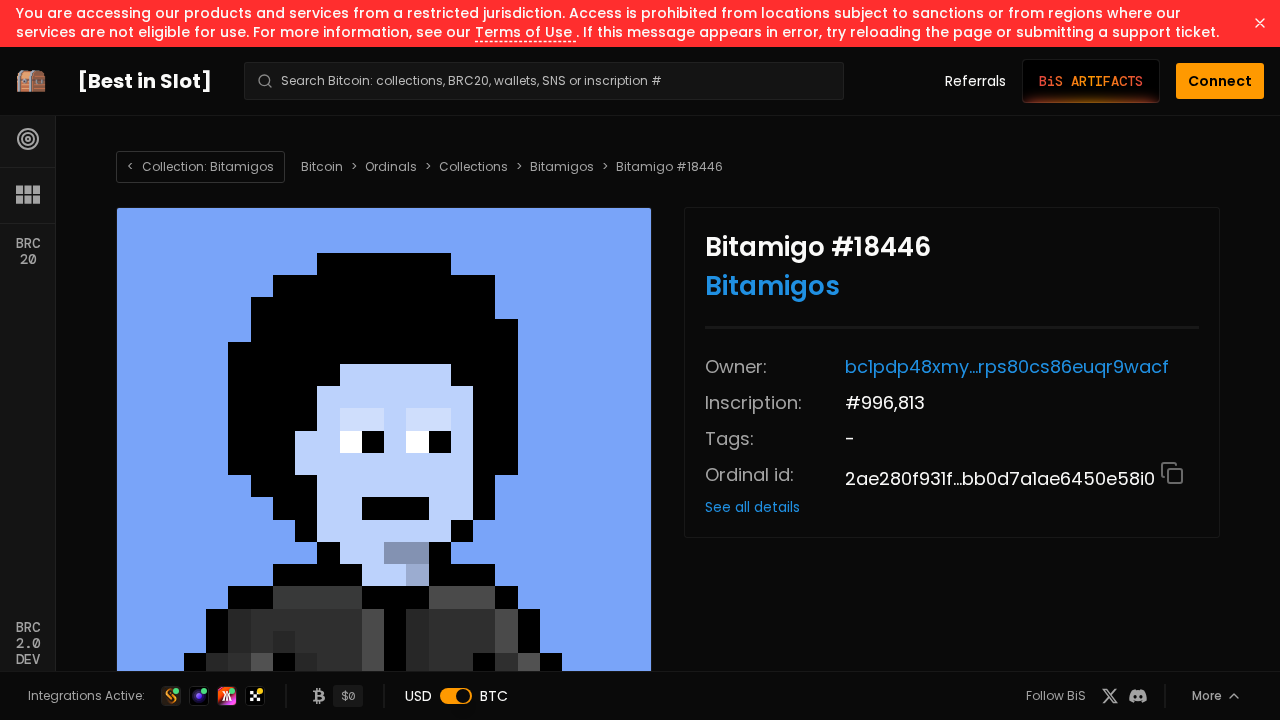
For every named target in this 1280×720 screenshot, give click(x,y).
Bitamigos (562, 167)
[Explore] (28, 139)
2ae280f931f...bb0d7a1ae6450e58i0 (1002, 478)
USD (418, 696)
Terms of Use (525, 32)
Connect (1220, 81)
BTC (494, 696)
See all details (752, 507)
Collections (473, 167)
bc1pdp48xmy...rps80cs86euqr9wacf (1007, 366)
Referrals (975, 81)
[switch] (456, 696)
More (1207, 695)
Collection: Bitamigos (200, 166)
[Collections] (28, 195)
